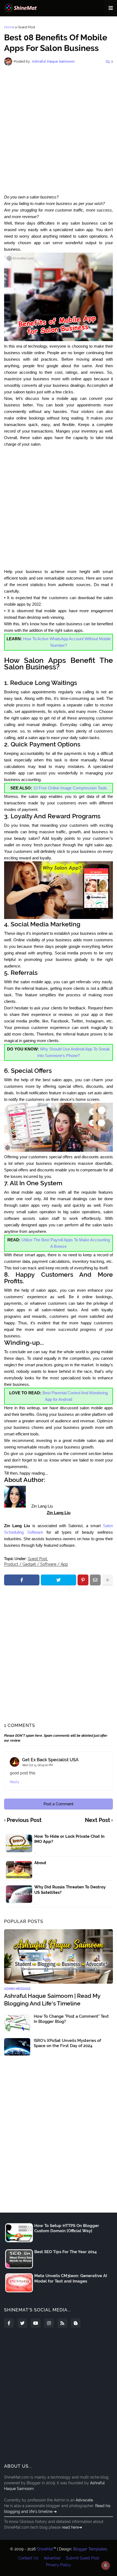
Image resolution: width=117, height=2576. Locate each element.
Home (9, 27)
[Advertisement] (59, 130)
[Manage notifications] (106, 2565)
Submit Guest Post (82, 2558)
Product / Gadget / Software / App (36, 1564)
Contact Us (28, 2558)
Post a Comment (59, 1804)
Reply (15, 1782)
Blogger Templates (90, 2549)
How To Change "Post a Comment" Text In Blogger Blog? (71, 2019)
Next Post (98, 1820)
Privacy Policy (59, 2565)
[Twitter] (59, 1580)
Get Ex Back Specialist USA (50, 1760)
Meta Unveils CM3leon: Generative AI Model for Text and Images (71, 2278)
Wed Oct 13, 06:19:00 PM (37, 1765)
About (40, 1863)
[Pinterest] (83, 1580)
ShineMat (45, 2549)
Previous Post (24, 1820)
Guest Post (26, 27)
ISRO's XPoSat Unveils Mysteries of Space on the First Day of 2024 (67, 2043)
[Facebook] (22, 1580)
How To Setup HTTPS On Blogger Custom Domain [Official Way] (67, 2228)
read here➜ (72, 2527)
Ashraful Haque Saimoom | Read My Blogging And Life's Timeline (52, 1999)
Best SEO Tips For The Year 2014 (66, 2252)
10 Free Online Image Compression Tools (70, 788)
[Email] (95, 1580)
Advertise (52, 2558)
